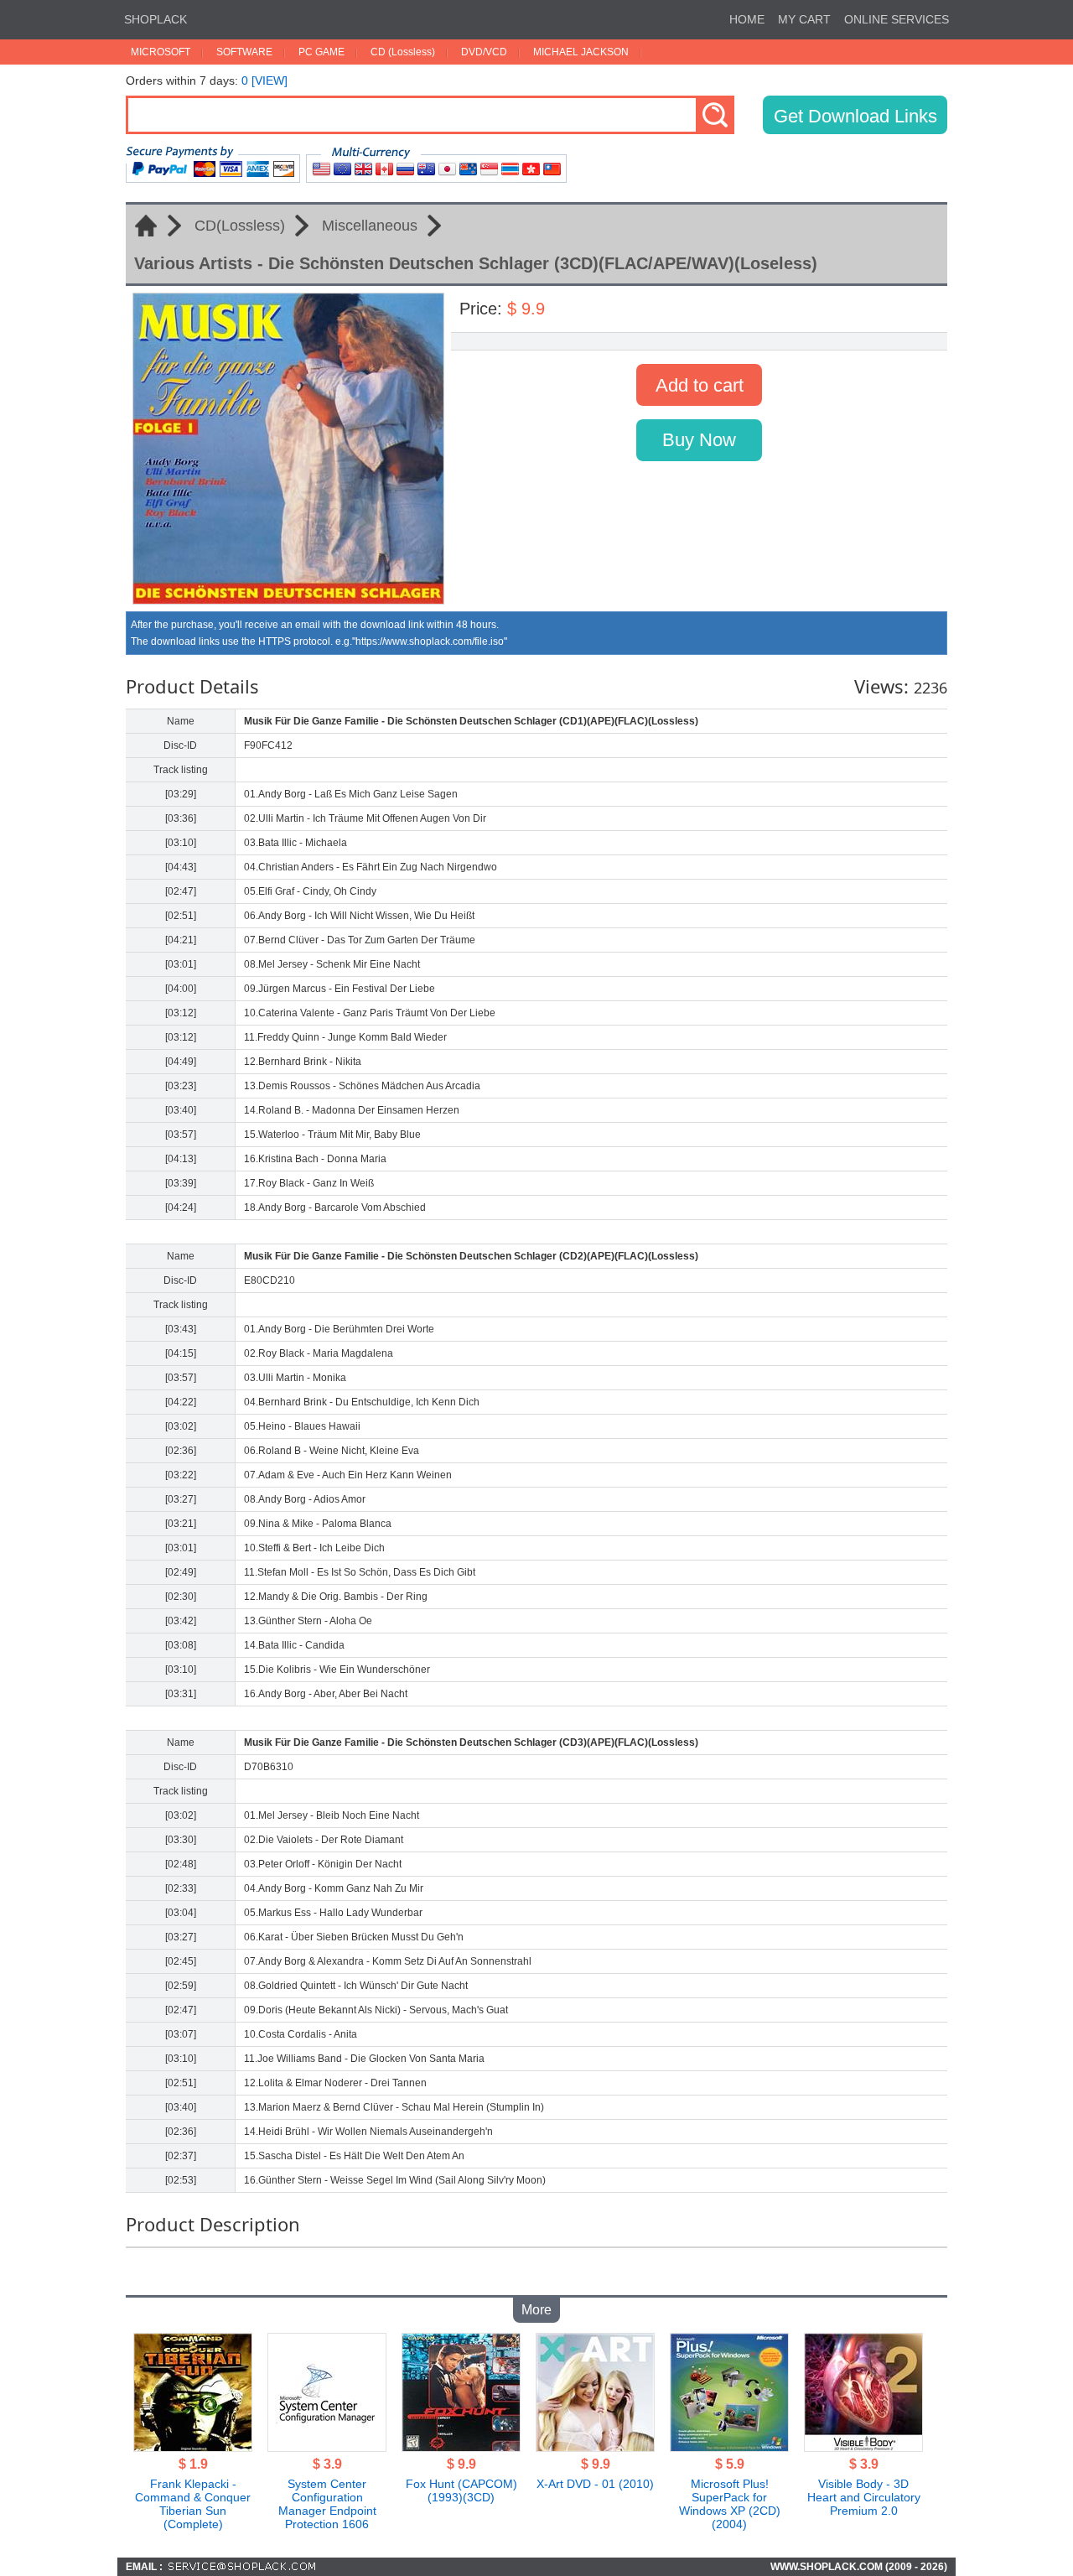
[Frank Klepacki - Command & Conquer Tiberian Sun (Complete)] (193, 2447)
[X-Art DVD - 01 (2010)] (595, 2447)
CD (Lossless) (403, 52)
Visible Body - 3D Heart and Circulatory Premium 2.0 (864, 2497)
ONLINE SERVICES (897, 19)
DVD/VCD (484, 52)
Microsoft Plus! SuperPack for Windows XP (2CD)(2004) (730, 2504)
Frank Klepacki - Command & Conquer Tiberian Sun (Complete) (193, 2504)
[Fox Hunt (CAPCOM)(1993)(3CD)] (461, 2447)
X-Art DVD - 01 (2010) (595, 2484)
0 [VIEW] (264, 80)
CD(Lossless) (240, 226)
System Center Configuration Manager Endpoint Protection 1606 (327, 2504)
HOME (747, 19)
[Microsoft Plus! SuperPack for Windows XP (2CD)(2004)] (729, 2447)
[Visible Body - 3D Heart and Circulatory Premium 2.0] (863, 2447)
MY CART (804, 19)
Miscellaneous (370, 226)
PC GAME (321, 52)
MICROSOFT (161, 52)
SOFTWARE (244, 52)
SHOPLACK (156, 19)
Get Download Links (855, 116)
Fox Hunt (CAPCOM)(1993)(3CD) (461, 2490)
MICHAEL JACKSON (581, 52)
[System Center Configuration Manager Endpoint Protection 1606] (327, 2447)
